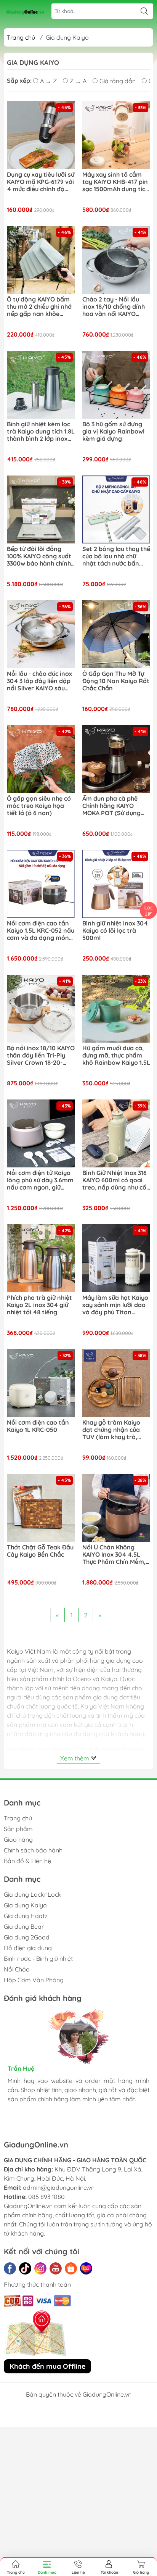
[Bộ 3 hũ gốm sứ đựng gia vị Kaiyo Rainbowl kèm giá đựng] (116, 385)
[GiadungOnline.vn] (25, 11)
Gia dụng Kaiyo (25, 1905)
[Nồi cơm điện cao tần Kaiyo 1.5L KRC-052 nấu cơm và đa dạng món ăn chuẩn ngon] (41, 884)
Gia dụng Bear (24, 1926)
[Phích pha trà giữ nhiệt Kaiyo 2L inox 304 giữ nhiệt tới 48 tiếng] (41, 1258)
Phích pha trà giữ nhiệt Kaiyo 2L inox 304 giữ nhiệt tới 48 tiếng (39, 1305)
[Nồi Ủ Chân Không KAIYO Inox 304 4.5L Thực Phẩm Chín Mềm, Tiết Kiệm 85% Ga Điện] (116, 1508)
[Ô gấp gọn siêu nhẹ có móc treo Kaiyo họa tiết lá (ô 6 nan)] (41, 759)
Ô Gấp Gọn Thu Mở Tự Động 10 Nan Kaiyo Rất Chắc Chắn (116, 681)
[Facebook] (10, 2268)
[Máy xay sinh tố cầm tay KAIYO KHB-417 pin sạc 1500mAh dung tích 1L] (116, 135)
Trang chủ (21, 37)
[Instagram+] (40, 2268)
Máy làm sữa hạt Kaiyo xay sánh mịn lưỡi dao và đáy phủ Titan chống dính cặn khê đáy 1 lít (115, 1305)
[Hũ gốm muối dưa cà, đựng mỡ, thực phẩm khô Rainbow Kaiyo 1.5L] (116, 1009)
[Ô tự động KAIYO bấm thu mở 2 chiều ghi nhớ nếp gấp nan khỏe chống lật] (41, 260)
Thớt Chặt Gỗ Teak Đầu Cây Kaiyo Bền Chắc (40, 1551)
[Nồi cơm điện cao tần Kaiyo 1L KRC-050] (41, 1383)
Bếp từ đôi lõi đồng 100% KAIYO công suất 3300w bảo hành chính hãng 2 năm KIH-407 (39, 556)
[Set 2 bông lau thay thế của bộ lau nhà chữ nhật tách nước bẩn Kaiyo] (116, 509)
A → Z (48, 81)
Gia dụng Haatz (26, 1916)
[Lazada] (86, 2268)
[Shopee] (71, 2268)
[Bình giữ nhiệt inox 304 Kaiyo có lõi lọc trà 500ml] (116, 884)
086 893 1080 (46, 2197)
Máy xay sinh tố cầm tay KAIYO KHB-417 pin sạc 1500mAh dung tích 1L (115, 182)
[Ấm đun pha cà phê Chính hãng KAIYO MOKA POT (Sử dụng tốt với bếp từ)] (116, 759)
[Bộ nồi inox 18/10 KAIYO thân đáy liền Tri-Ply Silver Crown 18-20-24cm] (41, 1009)
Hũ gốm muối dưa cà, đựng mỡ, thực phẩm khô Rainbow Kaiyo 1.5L (116, 1055)
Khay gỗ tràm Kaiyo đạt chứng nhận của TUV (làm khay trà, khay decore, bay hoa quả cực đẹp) (114, 1430)
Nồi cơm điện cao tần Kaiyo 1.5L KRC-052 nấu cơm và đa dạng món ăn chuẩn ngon (41, 931)
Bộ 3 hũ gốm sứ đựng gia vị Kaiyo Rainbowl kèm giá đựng (113, 431)
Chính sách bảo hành (33, 1850)
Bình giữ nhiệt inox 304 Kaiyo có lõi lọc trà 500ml (115, 931)
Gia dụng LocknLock (33, 1894)
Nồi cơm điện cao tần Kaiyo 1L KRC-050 (38, 1426)
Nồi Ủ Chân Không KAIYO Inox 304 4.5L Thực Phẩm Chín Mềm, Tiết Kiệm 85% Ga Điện (115, 1555)
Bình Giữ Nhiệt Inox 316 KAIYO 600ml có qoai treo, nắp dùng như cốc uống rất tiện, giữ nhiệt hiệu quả (116, 1180)
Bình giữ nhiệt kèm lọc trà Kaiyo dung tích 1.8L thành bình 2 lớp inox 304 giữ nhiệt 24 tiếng (41, 432)
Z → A (78, 81)
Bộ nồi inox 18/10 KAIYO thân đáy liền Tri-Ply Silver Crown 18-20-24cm (41, 1056)
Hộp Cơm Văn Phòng (34, 1980)
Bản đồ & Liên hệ (27, 1861)
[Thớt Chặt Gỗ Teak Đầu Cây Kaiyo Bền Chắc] (41, 1508)
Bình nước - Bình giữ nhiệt (38, 1959)
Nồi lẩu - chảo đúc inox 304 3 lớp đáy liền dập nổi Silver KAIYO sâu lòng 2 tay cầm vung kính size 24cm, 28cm (39, 681)
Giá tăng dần (118, 81)
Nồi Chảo (17, 1969)
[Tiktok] (25, 2268)
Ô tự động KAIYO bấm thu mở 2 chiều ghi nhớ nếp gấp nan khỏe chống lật (39, 307)
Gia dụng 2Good (27, 1937)
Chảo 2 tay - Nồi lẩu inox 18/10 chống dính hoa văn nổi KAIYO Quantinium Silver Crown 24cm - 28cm (114, 307)
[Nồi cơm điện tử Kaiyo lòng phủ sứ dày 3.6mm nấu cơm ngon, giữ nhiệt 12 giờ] (41, 1133)
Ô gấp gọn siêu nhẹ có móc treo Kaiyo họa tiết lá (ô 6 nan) (39, 806)
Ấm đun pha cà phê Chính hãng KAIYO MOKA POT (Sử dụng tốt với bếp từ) (111, 806)
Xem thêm (75, 1758)
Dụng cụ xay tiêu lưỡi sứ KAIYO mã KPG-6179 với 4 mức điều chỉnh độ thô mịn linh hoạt (41, 182)
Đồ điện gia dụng (28, 1948)
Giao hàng (18, 1839)
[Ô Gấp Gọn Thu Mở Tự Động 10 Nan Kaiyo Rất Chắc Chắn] (116, 634)
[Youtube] (56, 2268)
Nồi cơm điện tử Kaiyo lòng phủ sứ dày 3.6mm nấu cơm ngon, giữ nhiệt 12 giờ (40, 1180)
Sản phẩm (18, 1829)
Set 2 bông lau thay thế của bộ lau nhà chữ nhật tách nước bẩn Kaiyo (116, 556)
